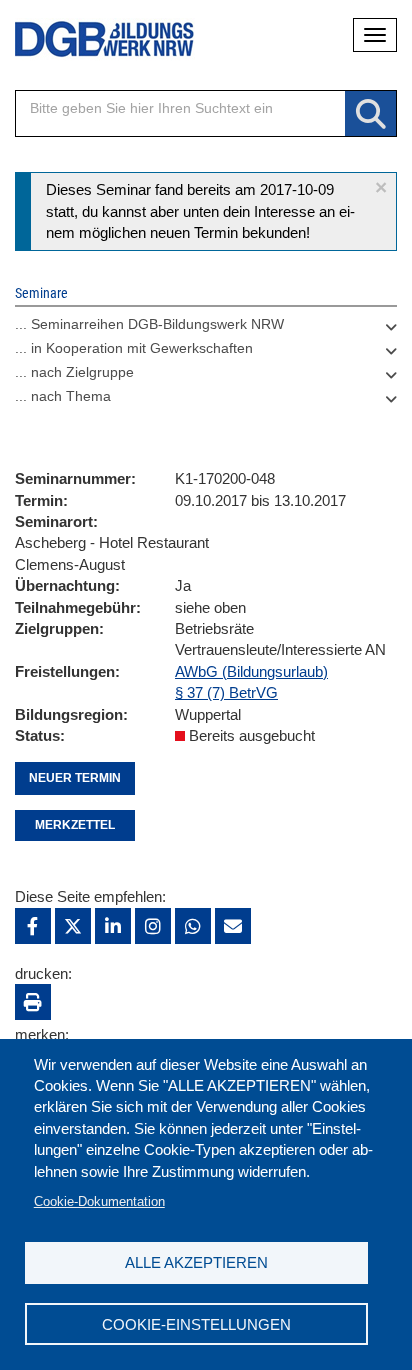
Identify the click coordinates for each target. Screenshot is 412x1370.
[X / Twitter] (73, 926)
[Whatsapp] (193, 926)
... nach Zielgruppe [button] (74, 372)
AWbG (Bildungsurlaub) (251, 671)
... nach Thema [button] (63, 396)
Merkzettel (75, 825)
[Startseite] (90, 39)
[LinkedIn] (113, 926)
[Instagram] (153, 926)
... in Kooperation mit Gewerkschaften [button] (134, 348)
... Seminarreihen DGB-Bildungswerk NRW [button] (149, 324)
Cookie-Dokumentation (99, 1201)
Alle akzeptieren (196, 1262)
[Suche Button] (370, 114)
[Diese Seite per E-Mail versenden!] (233, 926)
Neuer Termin (75, 778)
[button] (381, 187)
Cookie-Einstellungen (196, 1324)
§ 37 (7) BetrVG (226, 692)
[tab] (206, 329)
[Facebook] (33, 926)
